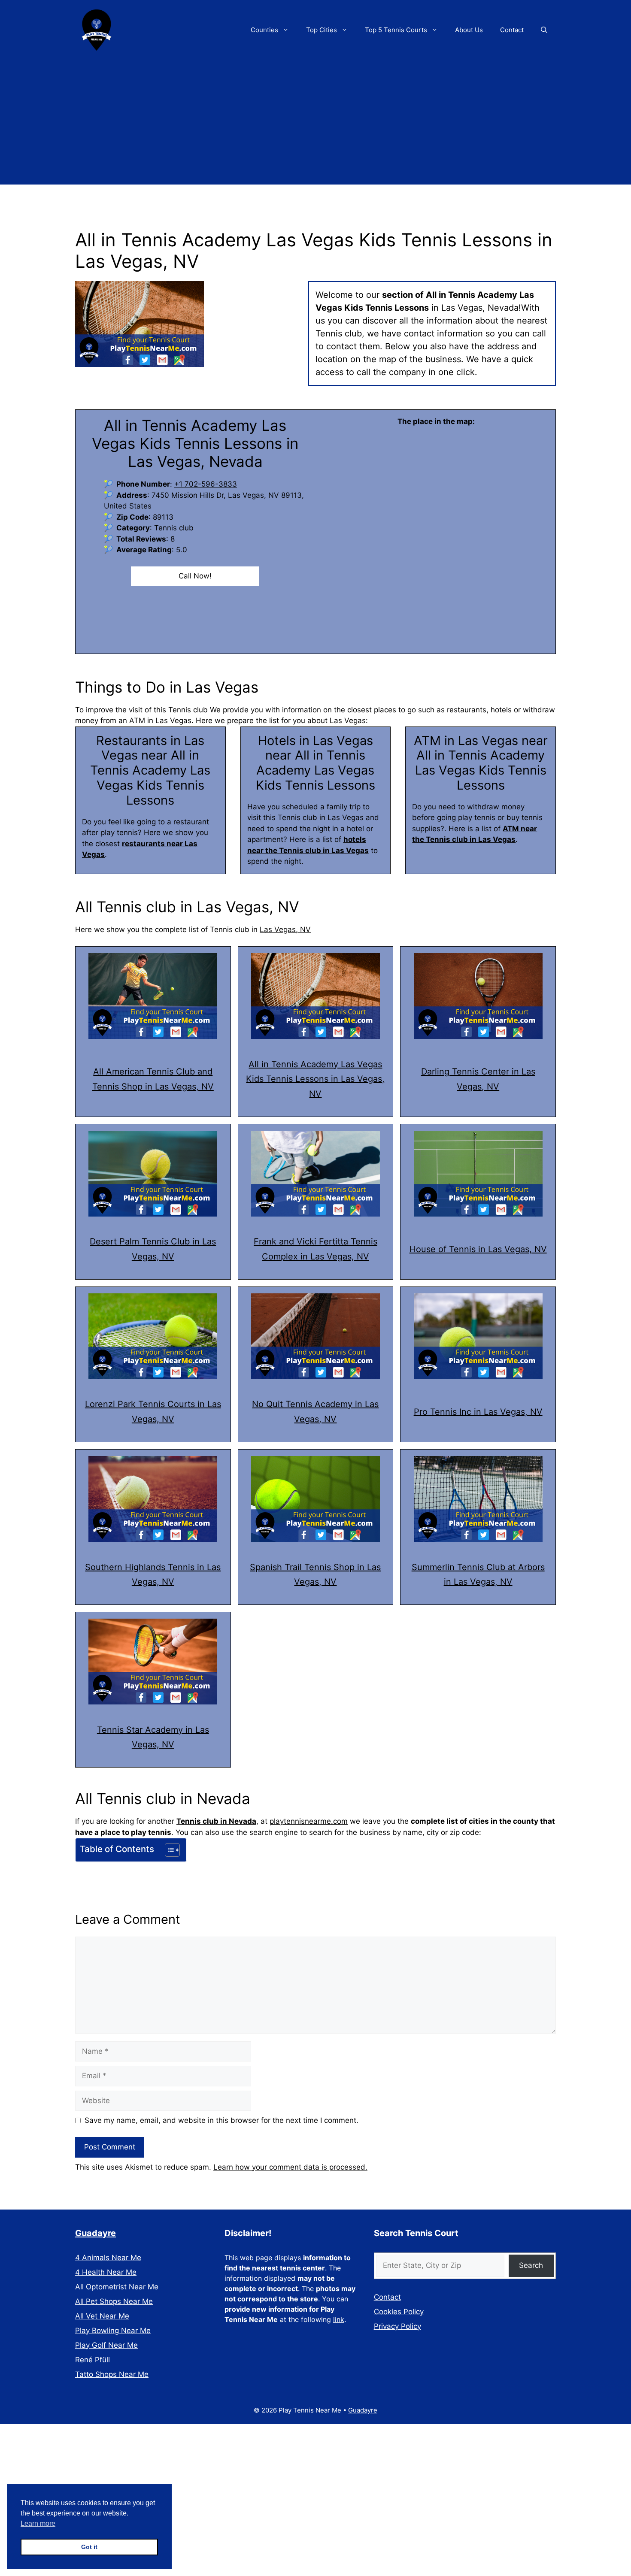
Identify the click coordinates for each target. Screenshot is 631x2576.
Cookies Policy (399, 2312)
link (339, 2319)
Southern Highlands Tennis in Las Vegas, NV (153, 1575)
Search (531, 2265)
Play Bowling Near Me (113, 2331)
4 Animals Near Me (108, 2258)
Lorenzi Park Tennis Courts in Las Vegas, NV (153, 1412)
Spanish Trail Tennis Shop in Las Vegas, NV (315, 1575)
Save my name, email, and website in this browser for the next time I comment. (221, 2120)
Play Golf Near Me (106, 2345)
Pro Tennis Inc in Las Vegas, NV (478, 1412)
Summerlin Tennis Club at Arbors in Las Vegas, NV (478, 1575)
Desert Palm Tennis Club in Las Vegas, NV (153, 1249)
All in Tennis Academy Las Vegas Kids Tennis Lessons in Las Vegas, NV (315, 1079)
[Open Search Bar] (544, 30)
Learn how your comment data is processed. (290, 2167)
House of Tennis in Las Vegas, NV (478, 1249)
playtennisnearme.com (309, 1821)
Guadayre (96, 2233)
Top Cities (322, 30)
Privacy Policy (397, 2326)
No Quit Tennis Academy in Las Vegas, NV (315, 1412)
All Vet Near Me (102, 2316)
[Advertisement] (315, 124)
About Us (469, 30)
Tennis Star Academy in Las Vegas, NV (153, 1737)
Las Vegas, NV (285, 929)
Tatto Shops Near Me (112, 2374)
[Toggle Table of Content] (168, 1850)
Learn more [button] (38, 2523)
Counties (264, 30)
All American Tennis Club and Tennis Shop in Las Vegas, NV (153, 1079)
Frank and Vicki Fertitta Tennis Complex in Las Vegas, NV (315, 1249)
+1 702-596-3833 (206, 484)
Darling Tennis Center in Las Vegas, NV (478, 1079)
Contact (512, 30)
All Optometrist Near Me (117, 2287)
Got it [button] (89, 2547)
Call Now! (195, 576)
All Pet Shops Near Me (114, 2301)
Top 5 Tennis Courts (396, 30)
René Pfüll (93, 2360)
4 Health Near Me (106, 2272)
